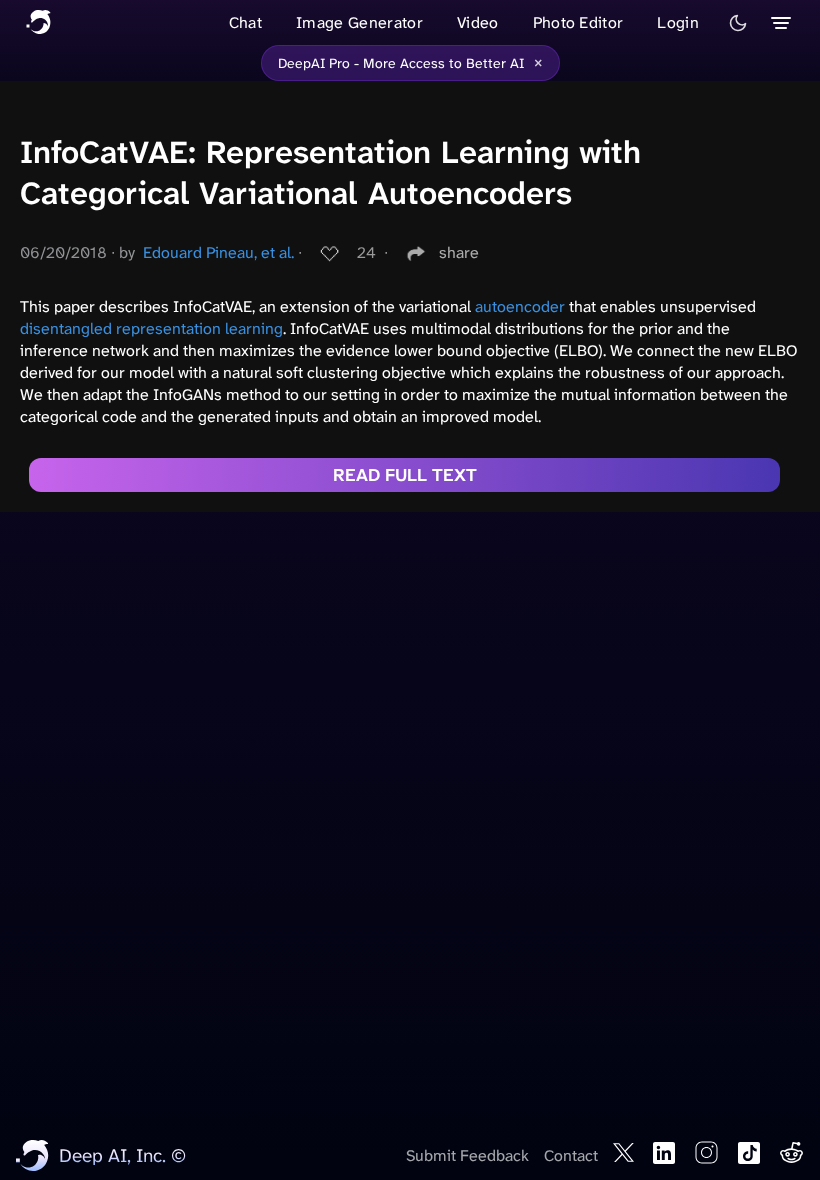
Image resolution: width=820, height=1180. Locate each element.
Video (478, 22)
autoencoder (520, 306)
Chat (245, 22)
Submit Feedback (467, 1155)
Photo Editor (578, 22)
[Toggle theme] (738, 23)
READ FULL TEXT (405, 475)
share (459, 252)
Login (678, 22)
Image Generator (359, 22)
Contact (571, 1155)
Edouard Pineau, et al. (218, 252)
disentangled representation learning (151, 328)
